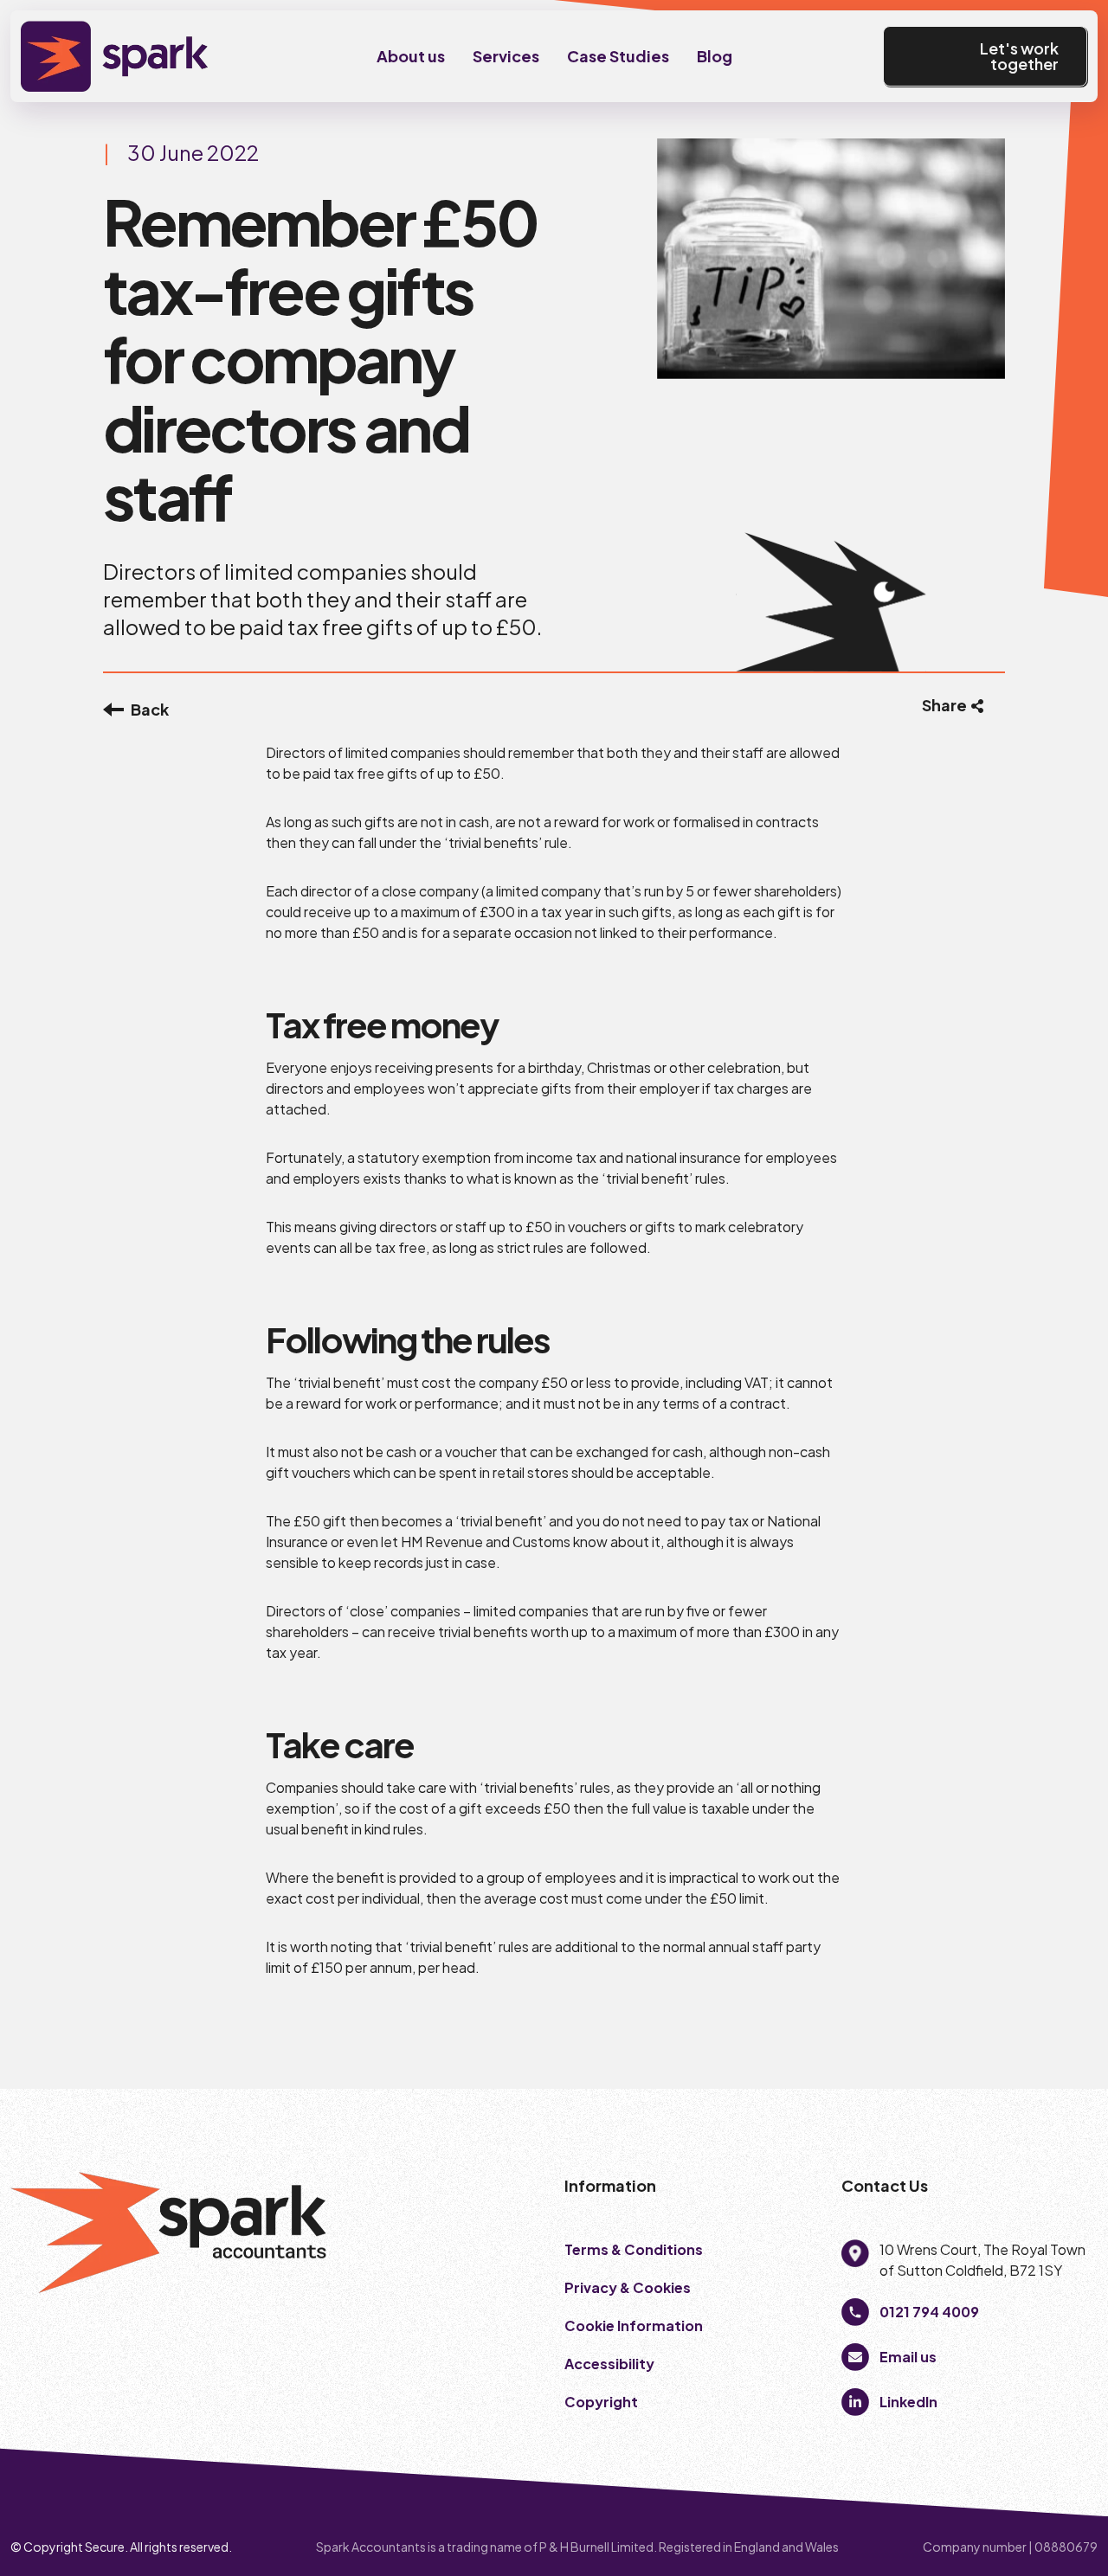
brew (881, 2547)
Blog (715, 56)
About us (411, 56)
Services (506, 56)
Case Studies (618, 56)
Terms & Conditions (634, 2249)
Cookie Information (634, 2325)
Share (945, 705)
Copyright (602, 2402)
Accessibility (609, 2364)
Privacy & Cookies (629, 2287)
